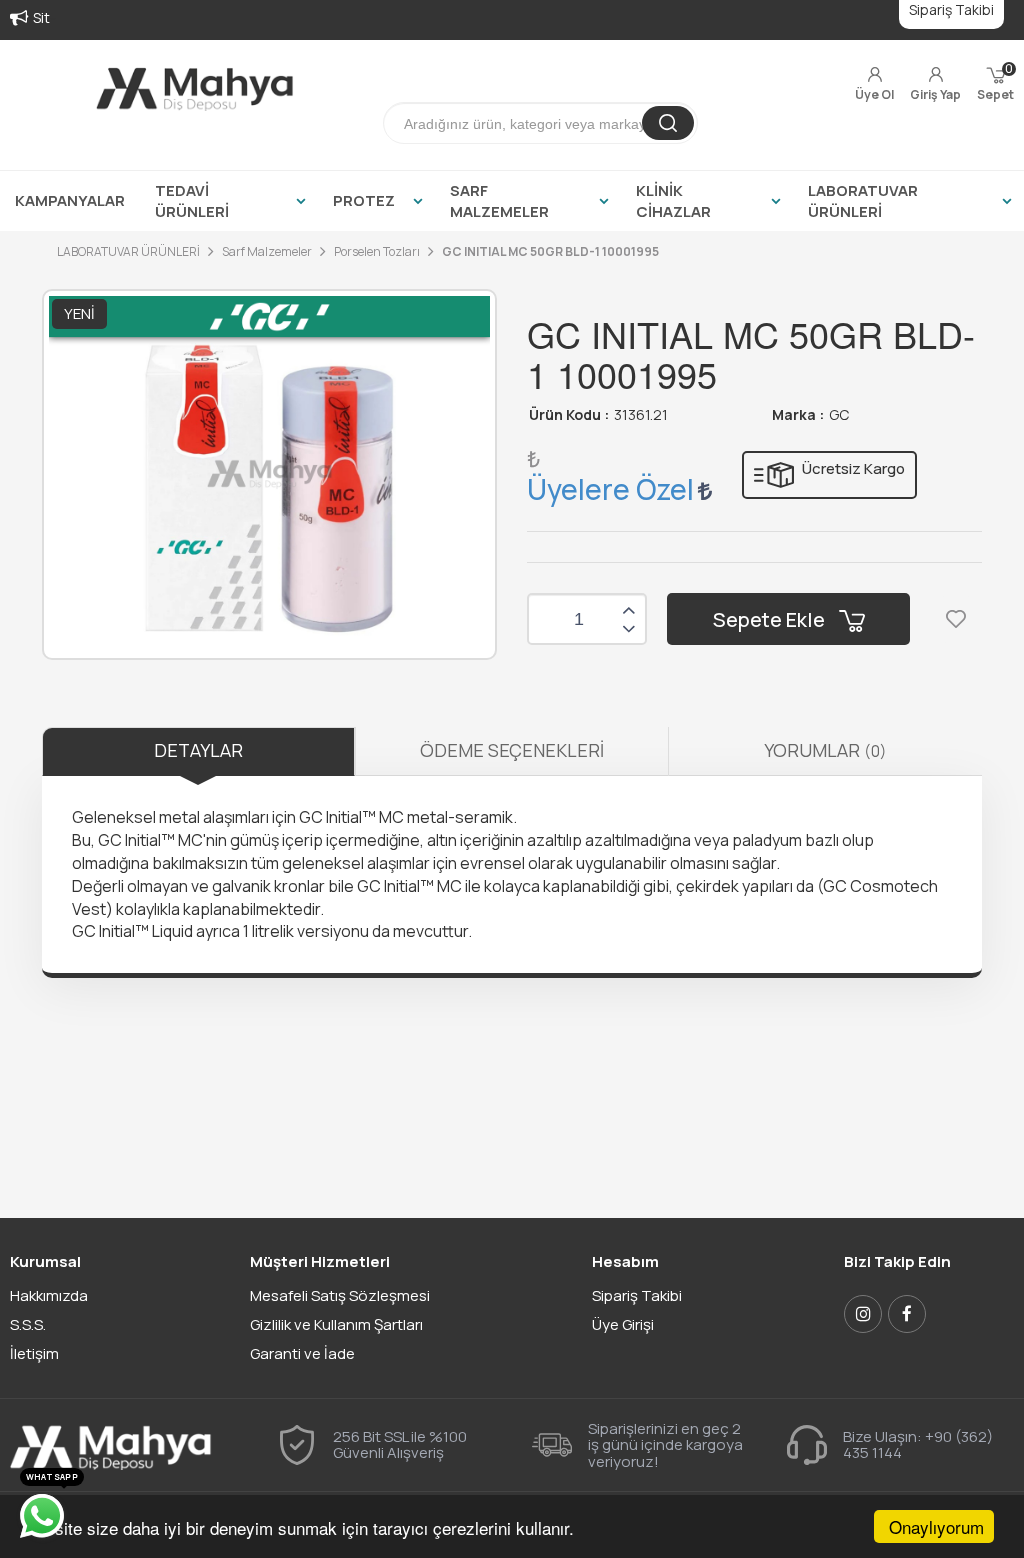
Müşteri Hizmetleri (320, 1261)
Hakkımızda (49, 1295)
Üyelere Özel (610, 489)
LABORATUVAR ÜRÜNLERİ (863, 201)
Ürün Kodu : (569, 414)
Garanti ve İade (302, 1353)
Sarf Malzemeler (267, 251)
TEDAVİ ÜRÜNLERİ (192, 201)
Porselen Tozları (377, 251)
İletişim (34, 1353)
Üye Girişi (623, 1324)
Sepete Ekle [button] (771, 619)
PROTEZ (364, 200)
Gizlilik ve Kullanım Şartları (336, 1324)
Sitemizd (61, 17)
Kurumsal (45, 1261)
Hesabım (625, 1261)
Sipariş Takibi (637, 1295)
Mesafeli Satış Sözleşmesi (340, 1295)
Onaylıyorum (936, 1526)
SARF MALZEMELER (499, 201)
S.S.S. (28, 1324)
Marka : (798, 414)
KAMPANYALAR (70, 200)
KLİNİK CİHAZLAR (673, 201)
